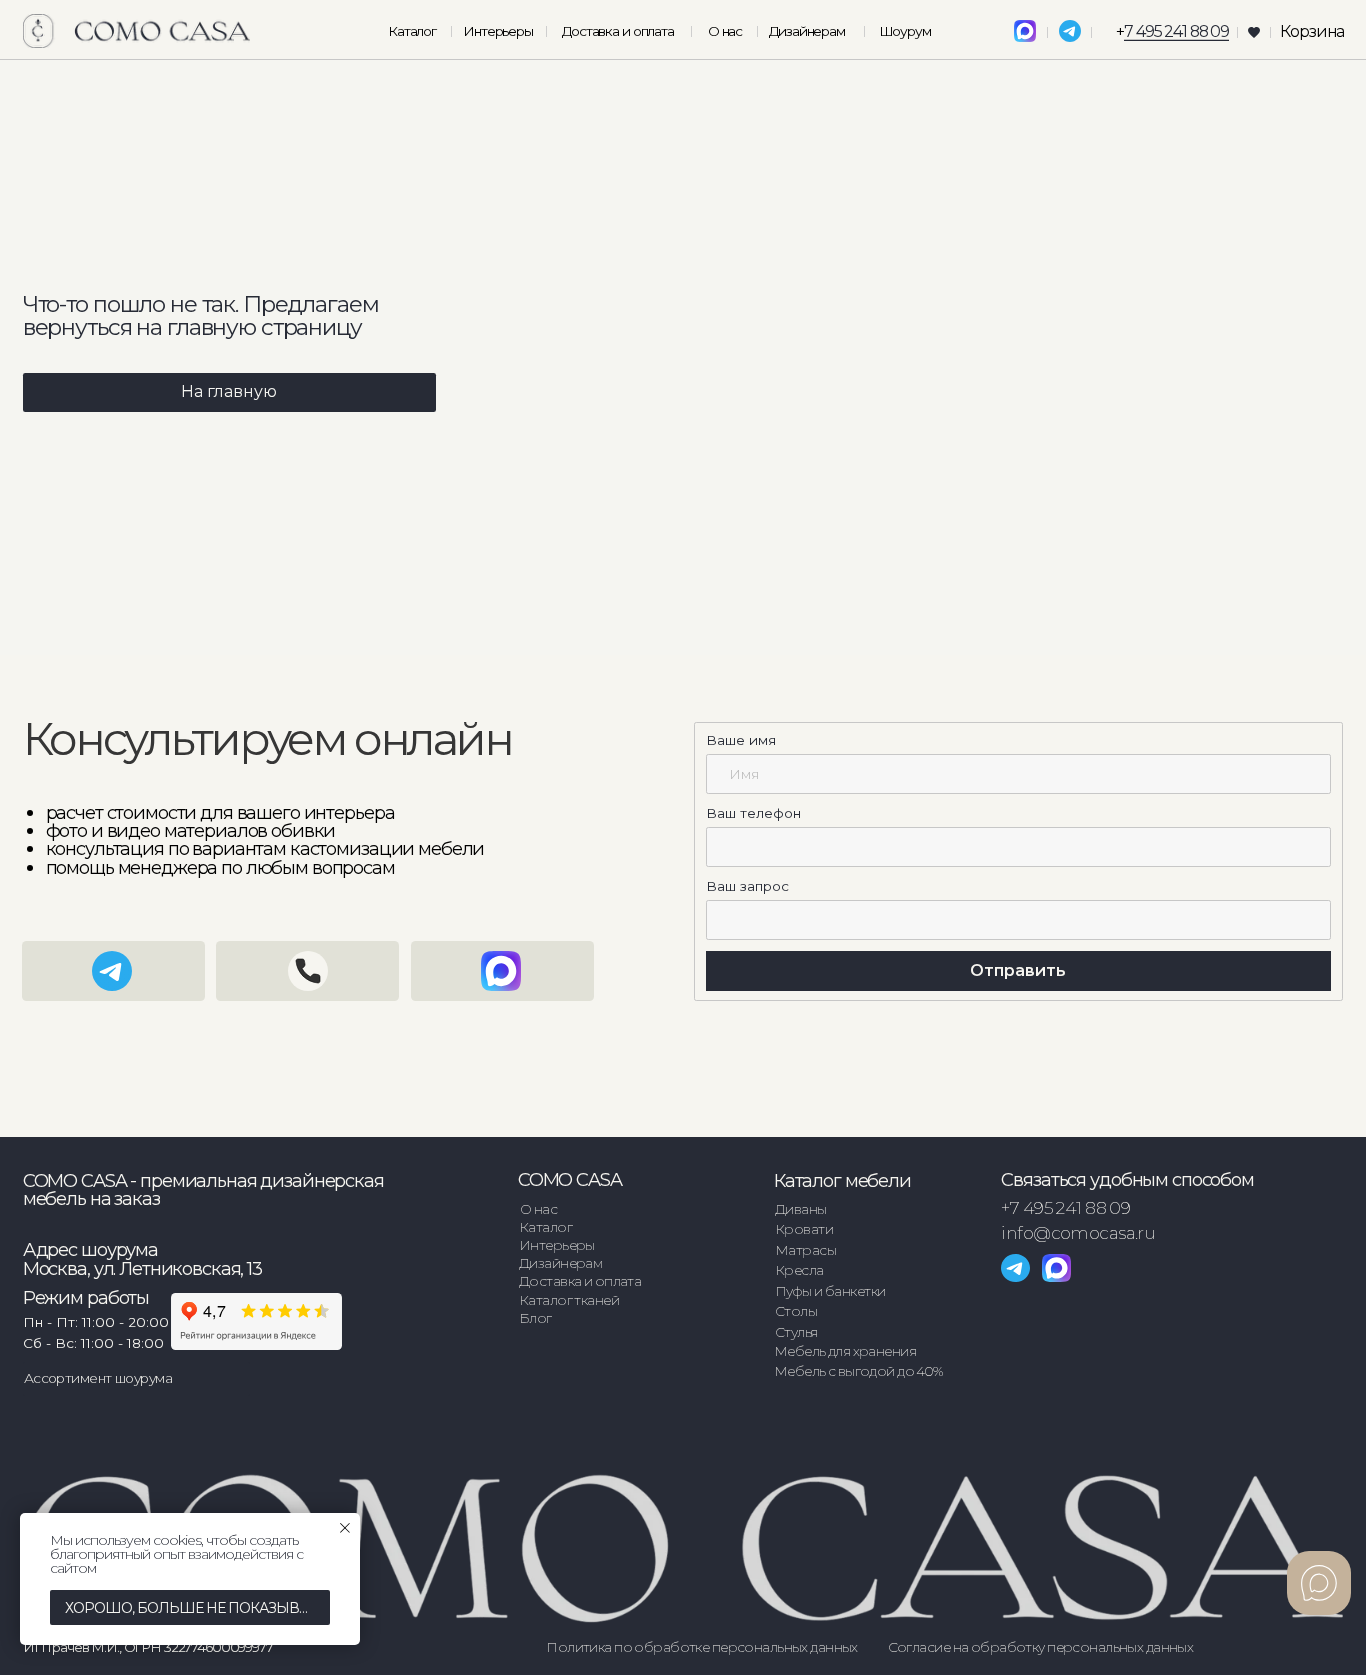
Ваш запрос (747, 886)
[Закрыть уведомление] (345, 1528)
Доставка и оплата (618, 31)
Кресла (799, 1270)
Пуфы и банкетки (830, 1291)
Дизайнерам (807, 31)
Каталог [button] (412, 31)
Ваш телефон (753, 813)
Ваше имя (741, 740)
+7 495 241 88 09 (1065, 1207)
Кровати (804, 1229)
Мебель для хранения (845, 1351)
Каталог (545, 1227)
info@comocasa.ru (1078, 1232)
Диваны (801, 1209)
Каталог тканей (569, 1300)
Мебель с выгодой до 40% (858, 1371)
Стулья (796, 1332)
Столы (796, 1311)
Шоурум (905, 31)
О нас (725, 31)
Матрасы (805, 1250)
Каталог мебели (842, 1180)
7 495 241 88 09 (1176, 31)
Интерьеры (498, 31)
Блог (535, 1318)
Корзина (1312, 31)
